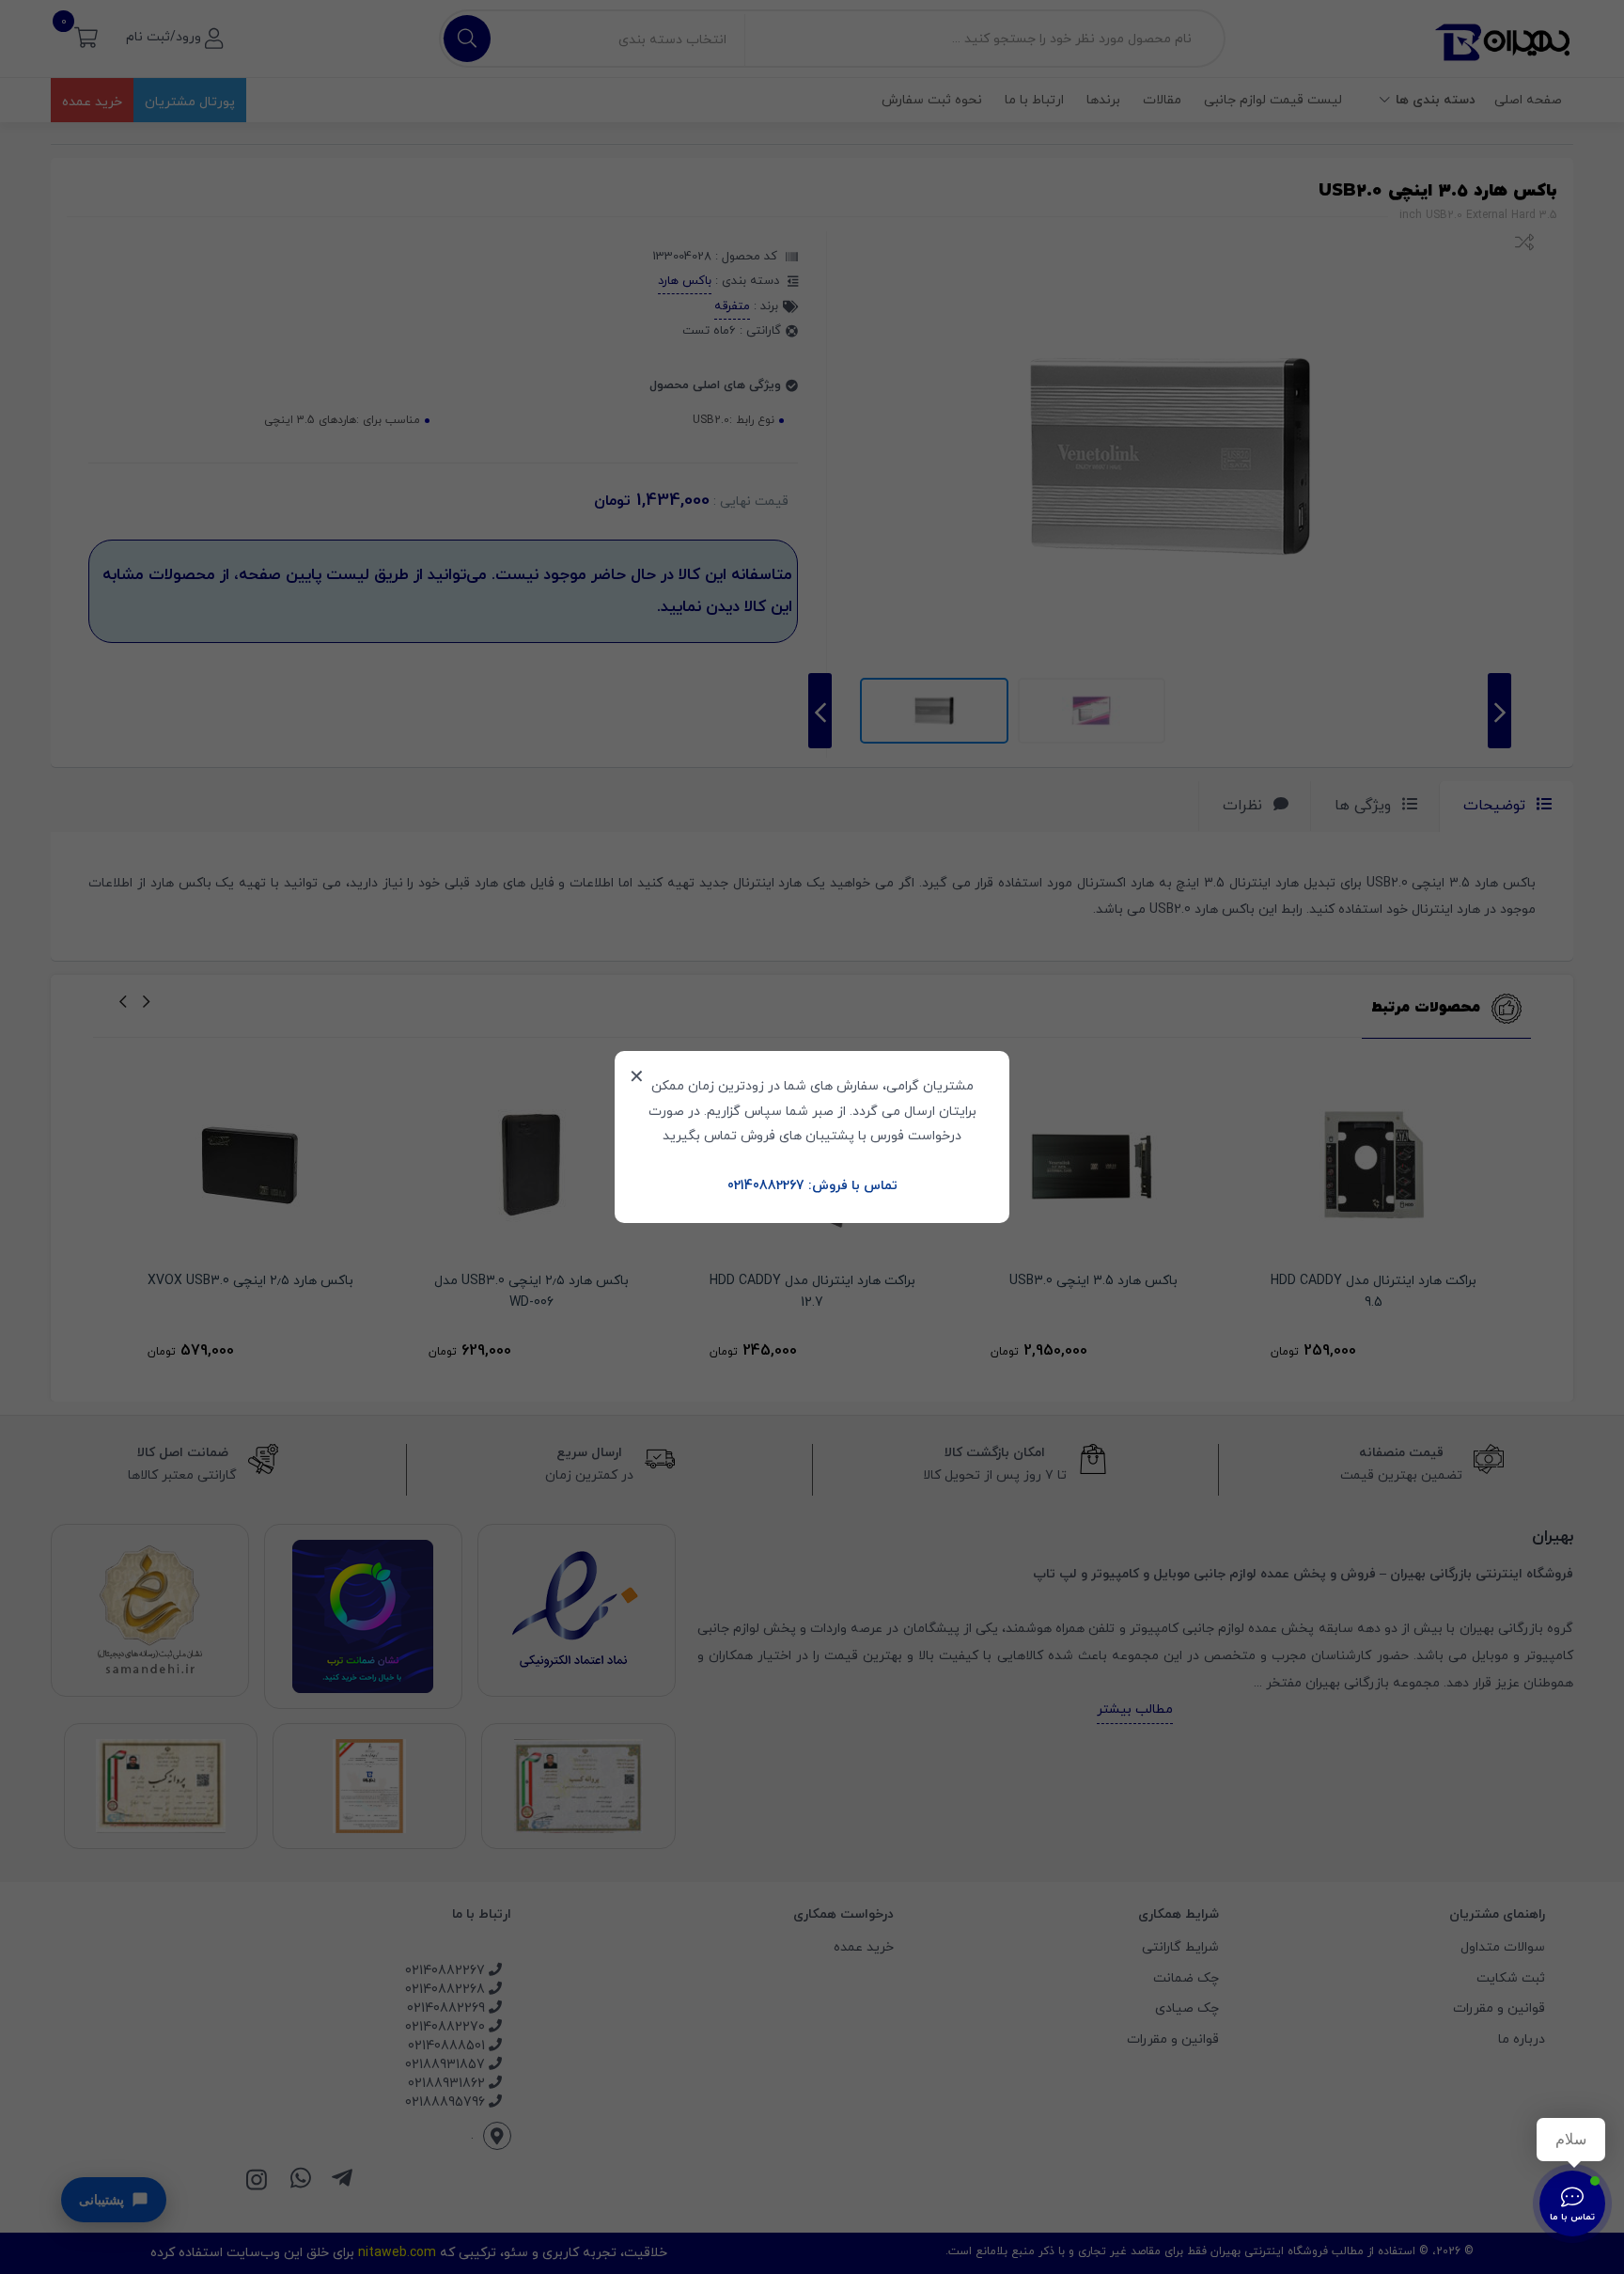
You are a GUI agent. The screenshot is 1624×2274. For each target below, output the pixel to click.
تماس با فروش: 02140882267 (812, 1186)
